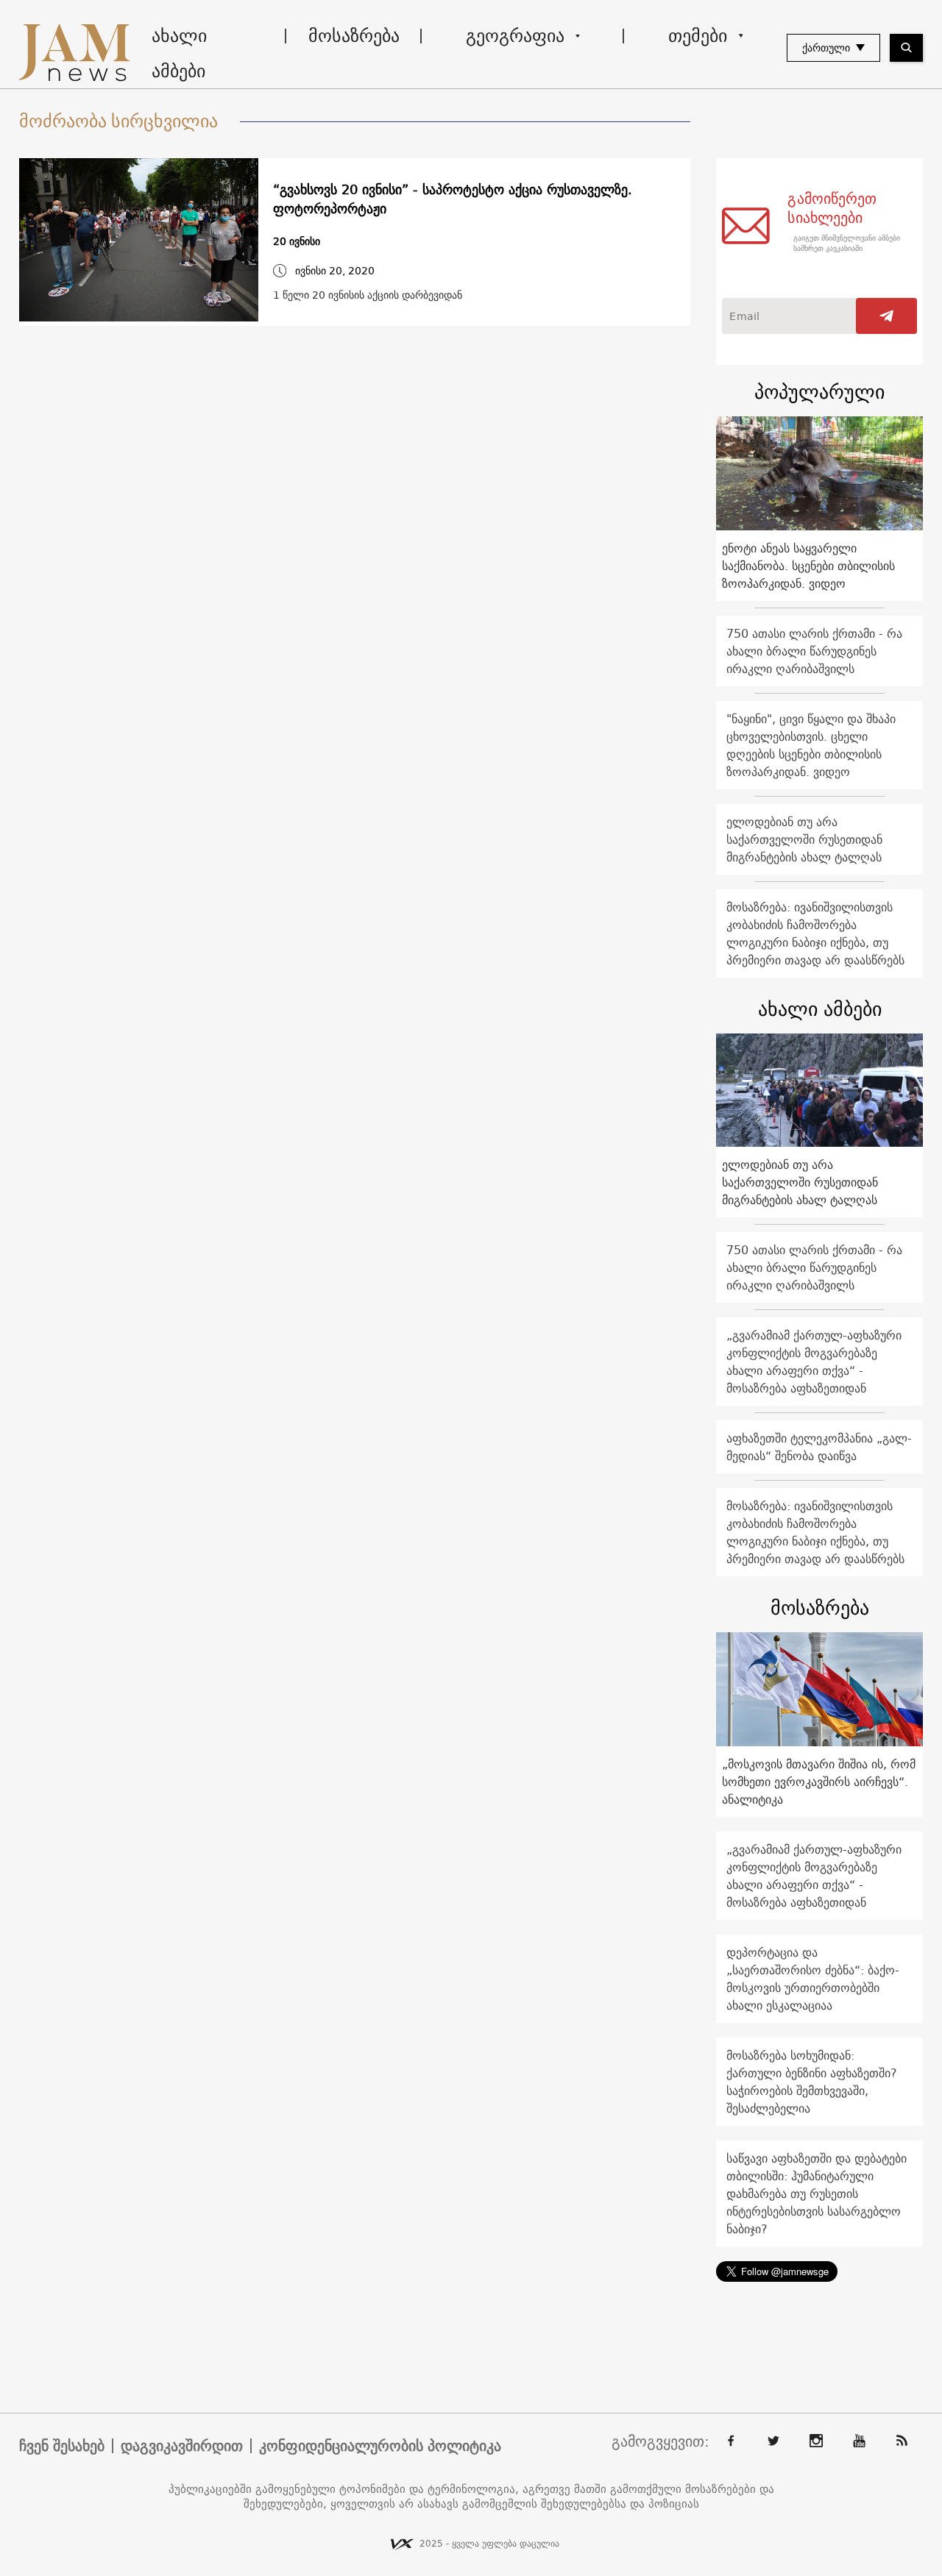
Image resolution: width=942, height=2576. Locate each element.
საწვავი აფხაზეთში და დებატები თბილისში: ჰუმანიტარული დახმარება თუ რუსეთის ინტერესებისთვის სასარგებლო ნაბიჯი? (817, 2193)
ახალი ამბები (179, 53)
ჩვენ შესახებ (62, 2446)
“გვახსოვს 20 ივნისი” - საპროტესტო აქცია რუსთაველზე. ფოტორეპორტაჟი (453, 199)
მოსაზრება (354, 35)
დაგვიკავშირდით (182, 2446)
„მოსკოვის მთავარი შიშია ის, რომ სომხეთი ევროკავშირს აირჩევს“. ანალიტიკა (819, 1782)
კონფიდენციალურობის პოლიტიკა (380, 2446)
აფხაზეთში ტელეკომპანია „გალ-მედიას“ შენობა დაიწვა (819, 1447)
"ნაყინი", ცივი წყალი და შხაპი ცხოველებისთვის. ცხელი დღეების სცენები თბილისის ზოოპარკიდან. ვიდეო (811, 745)
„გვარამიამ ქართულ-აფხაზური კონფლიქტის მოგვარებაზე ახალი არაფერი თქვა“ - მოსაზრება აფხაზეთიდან (814, 1362)
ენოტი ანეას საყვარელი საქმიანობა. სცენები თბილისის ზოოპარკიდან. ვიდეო (808, 566)
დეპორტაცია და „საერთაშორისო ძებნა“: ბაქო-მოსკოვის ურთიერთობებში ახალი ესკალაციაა (813, 1979)
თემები (698, 35)
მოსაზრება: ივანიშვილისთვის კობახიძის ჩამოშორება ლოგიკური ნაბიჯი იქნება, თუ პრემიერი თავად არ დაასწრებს (815, 933)
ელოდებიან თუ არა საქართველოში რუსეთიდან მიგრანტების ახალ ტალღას (804, 839)
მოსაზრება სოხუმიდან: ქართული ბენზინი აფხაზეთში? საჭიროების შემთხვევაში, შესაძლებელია (812, 2082)
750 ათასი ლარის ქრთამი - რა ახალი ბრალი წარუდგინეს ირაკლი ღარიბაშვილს (814, 651)
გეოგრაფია (515, 35)
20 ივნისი (297, 242)
